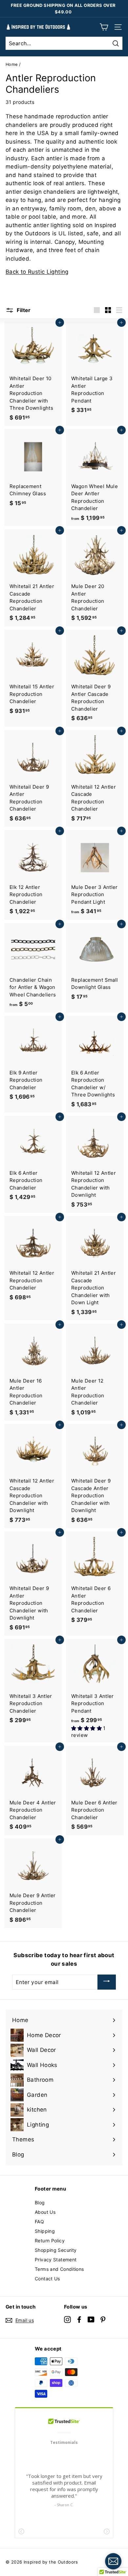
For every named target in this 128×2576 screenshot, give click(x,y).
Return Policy (50, 2241)
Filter (23, 310)
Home (12, 64)
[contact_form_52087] (113, 2561)
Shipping (45, 2231)
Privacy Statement (56, 2260)
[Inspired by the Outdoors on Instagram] (67, 2319)
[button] (87, 1728)
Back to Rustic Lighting (37, 272)
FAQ (39, 2222)
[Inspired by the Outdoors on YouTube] (91, 2319)
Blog (40, 2202)
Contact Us (47, 2279)
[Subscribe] (107, 1982)
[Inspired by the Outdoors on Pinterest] (103, 2319)
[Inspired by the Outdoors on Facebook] (79, 2319)
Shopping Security (56, 2250)
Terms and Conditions (59, 2269)
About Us (45, 2212)
